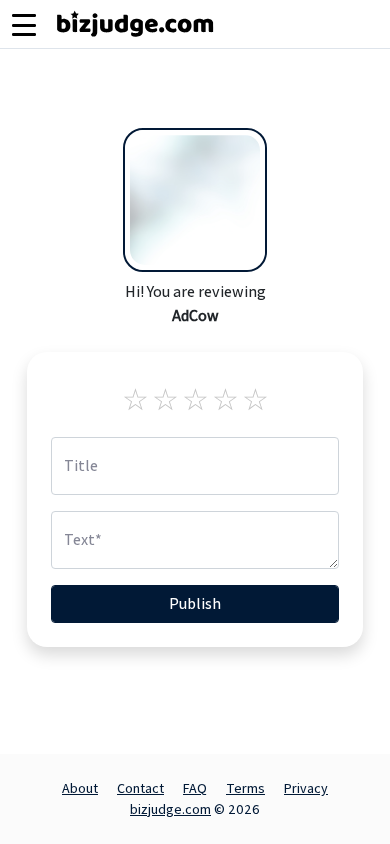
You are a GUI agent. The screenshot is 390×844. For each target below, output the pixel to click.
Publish (195, 603)
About (80, 788)
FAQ (195, 788)
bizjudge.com (170, 809)
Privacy (306, 788)
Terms (245, 788)
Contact (140, 788)
